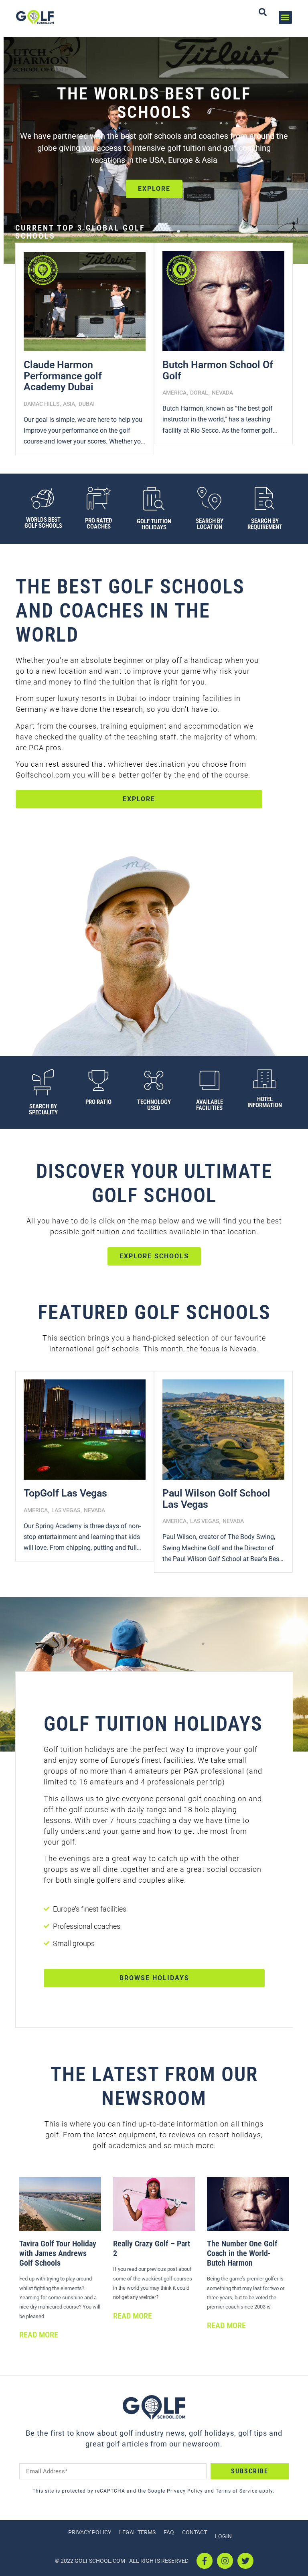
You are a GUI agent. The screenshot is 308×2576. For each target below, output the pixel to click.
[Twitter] (245, 2561)
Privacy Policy (184, 2491)
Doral (199, 393)
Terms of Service (236, 2491)
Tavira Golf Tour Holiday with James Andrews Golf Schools (58, 2253)
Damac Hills (42, 404)
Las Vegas (66, 1510)
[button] (285, 17)
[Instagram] (225, 2561)
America (174, 393)
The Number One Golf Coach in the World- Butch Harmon (242, 2253)
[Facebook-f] (205, 2561)
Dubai (87, 404)
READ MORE (39, 2335)
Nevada (222, 393)
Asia (69, 404)
